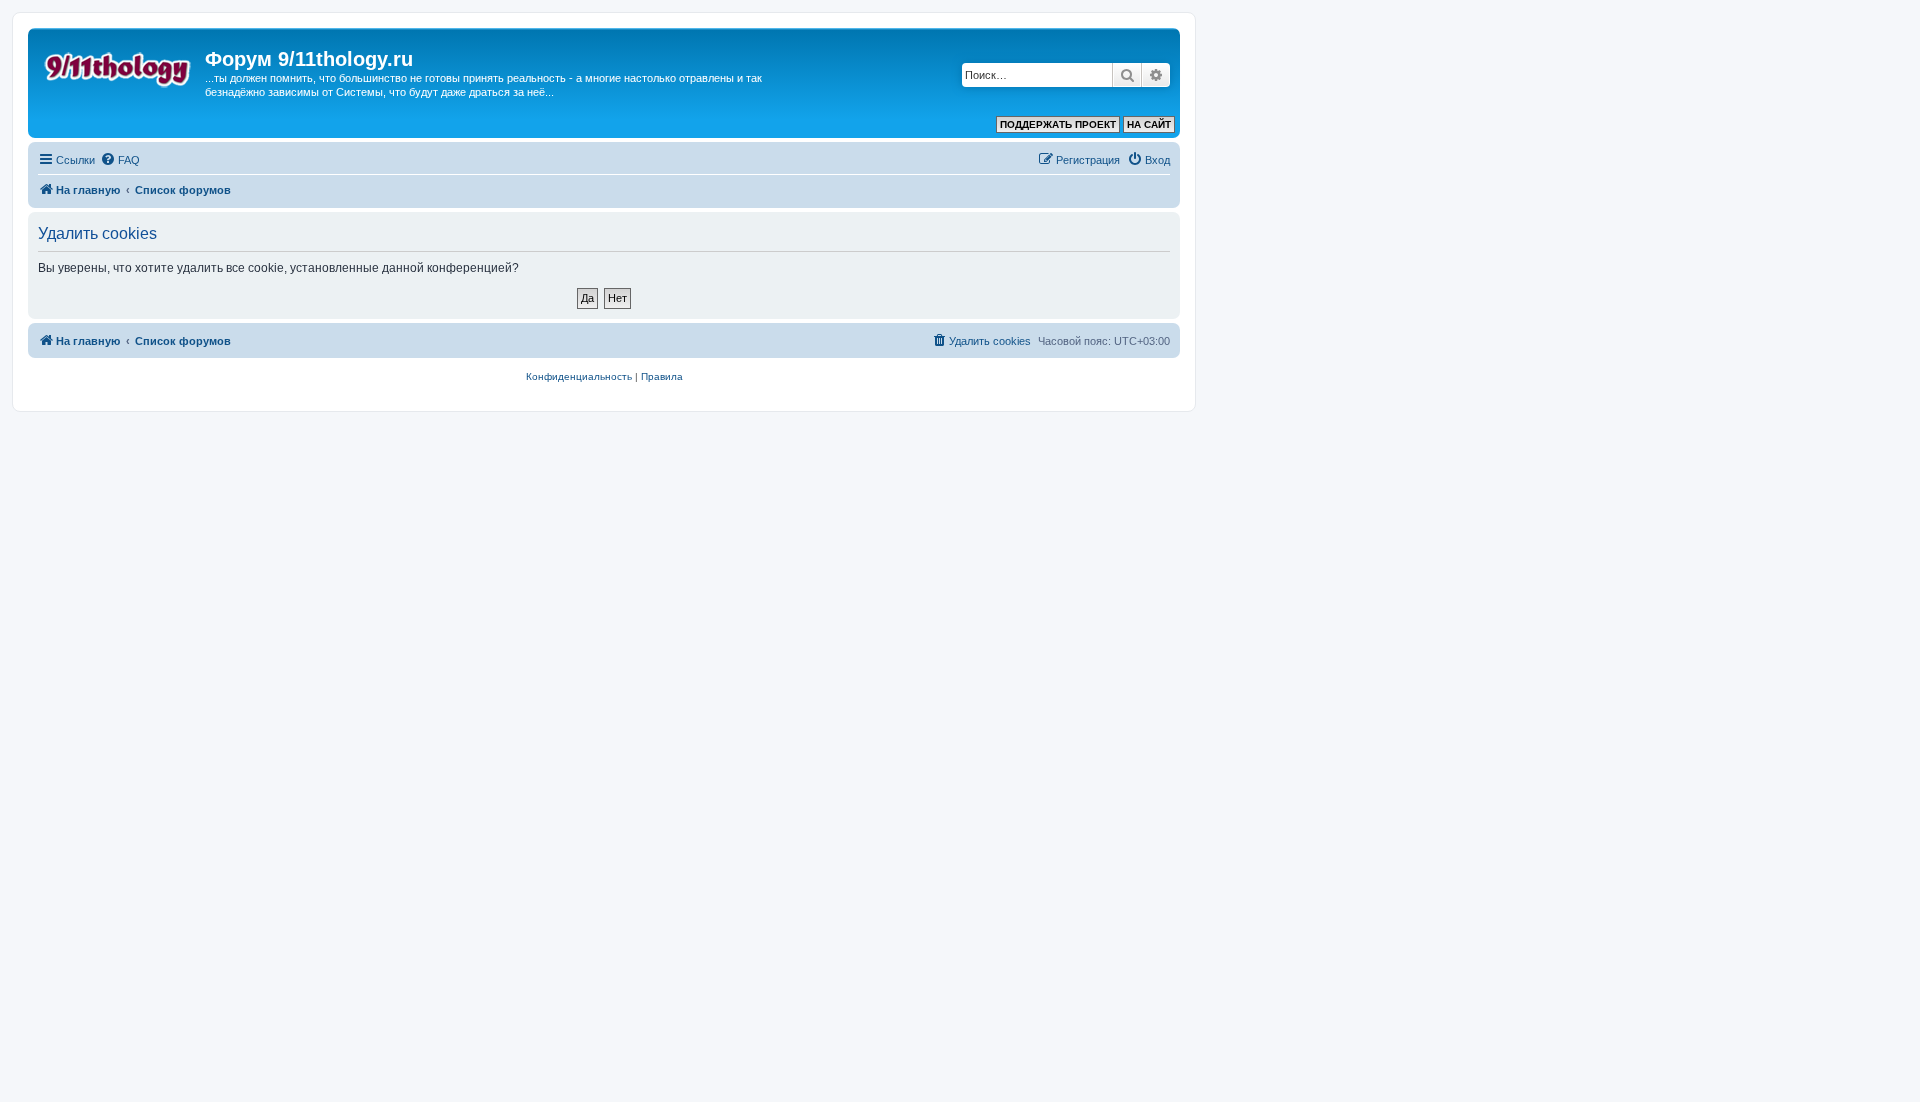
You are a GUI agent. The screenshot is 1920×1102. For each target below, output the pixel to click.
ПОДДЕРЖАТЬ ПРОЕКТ (1058, 124)
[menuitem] (120, 160)
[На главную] (119, 65)
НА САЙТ (1149, 124)
